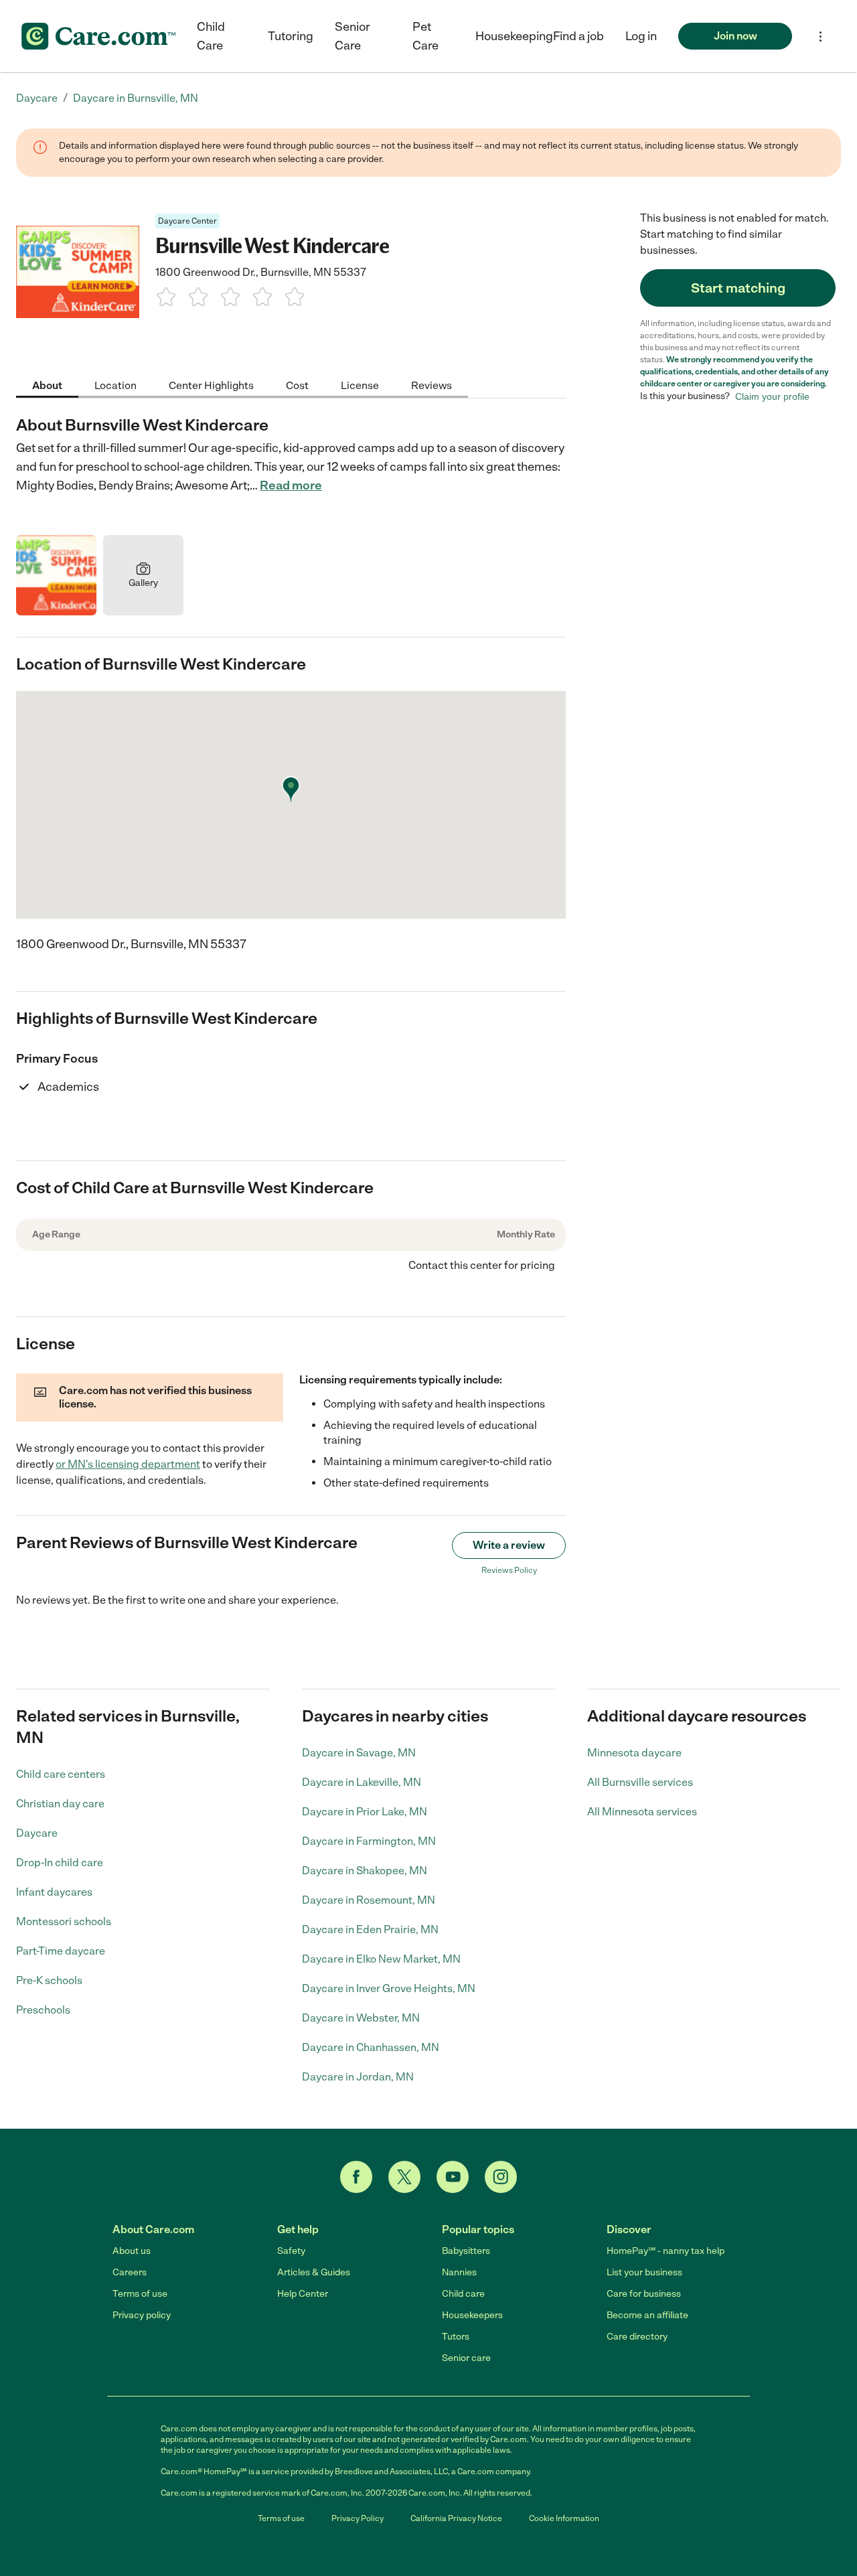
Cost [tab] (297, 385)
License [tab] (360, 385)
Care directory (637, 2337)
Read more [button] (291, 485)
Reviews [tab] (432, 385)
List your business (644, 2272)
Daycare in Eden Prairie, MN (370, 1929)
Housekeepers (472, 2315)
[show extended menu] (821, 36)
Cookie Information (564, 2518)
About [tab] (47, 385)
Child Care (211, 36)
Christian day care (60, 1804)
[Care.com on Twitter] (404, 2177)
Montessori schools (64, 1921)
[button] (641, 36)
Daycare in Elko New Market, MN (381, 1959)
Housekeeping (514, 36)
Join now (735, 36)
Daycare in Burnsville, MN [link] (136, 98)
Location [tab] (115, 385)
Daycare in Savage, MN (359, 1753)
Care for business (644, 2294)
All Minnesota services (642, 1812)
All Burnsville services (640, 1782)
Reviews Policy (509, 1570)
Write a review (509, 1545)
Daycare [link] (37, 98)
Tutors (456, 2337)
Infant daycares (54, 1892)
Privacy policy (142, 2315)
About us (132, 2251)
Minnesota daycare (634, 1753)
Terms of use (140, 2294)
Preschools (43, 2010)
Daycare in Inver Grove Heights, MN (389, 1988)
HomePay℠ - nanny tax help (666, 2251)
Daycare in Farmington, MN (369, 1841)
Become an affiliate (647, 2315)
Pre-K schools (49, 1980)
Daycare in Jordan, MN (358, 2077)
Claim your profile (772, 396)
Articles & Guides (314, 2272)
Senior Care (353, 36)
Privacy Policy (358, 2518)
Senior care (466, 2358)
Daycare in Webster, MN (361, 2018)
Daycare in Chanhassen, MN (371, 2047)
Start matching (738, 288)
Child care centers (61, 1774)
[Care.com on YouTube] (453, 2177)
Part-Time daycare (61, 1951)
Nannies (459, 2272)
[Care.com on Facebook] (356, 2177)
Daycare (37, 1833)
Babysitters (466, 2251)
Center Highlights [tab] (211, 385)
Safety (291, 2251)
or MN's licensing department (128, 1464)
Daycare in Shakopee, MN (365, 1871)
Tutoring (291, 36)
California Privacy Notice (456, 2518)
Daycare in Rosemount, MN (369, 1900)
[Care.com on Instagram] (501, 2177)
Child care (463, 2294)
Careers (130, 2272)
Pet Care (425, 36)
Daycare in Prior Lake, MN (365, 1812)
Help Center (303, 2294)
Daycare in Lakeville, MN (362, 1782)
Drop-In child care (60, 1863)
